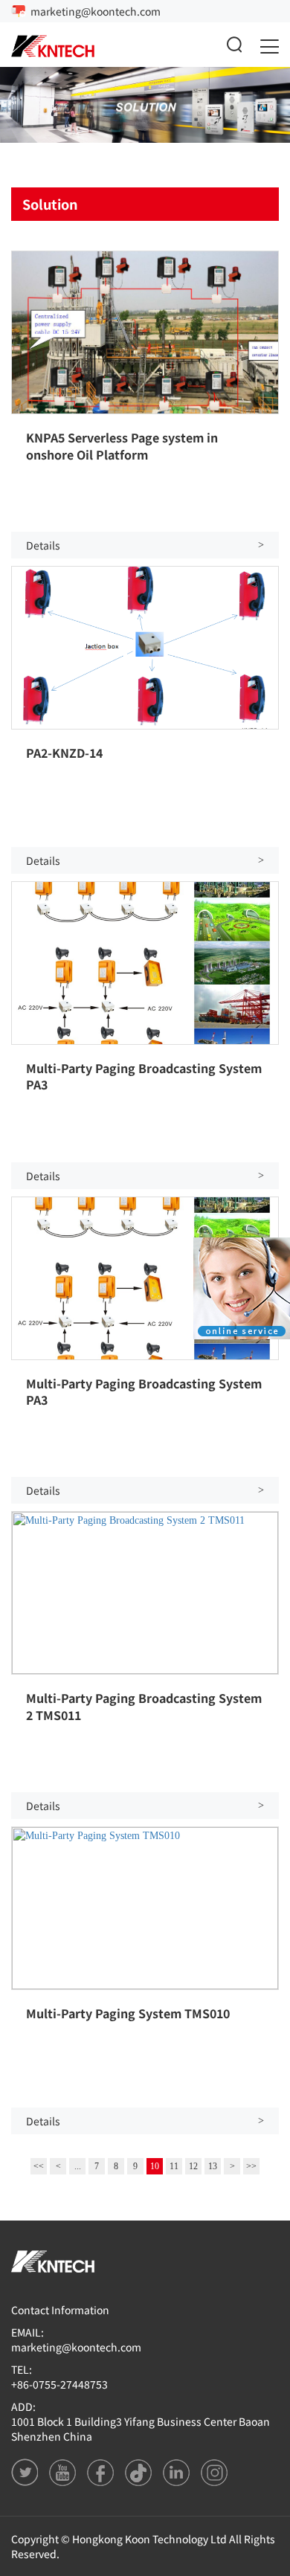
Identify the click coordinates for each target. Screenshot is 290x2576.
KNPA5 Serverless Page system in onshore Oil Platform (122, 445)
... (78, 2166)
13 (213, 2166)
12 (193, 2166)
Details (145, 545)
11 (174, 2166)
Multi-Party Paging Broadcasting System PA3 (144, 1076)
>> (251, 2166)
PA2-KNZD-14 (64, 753)
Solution (50, 204)
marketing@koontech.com (96, 11)
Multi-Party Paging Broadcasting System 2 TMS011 (144, 1706)
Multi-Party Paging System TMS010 (128, 2013)
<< (39, 2166)
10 (155, 2166)
